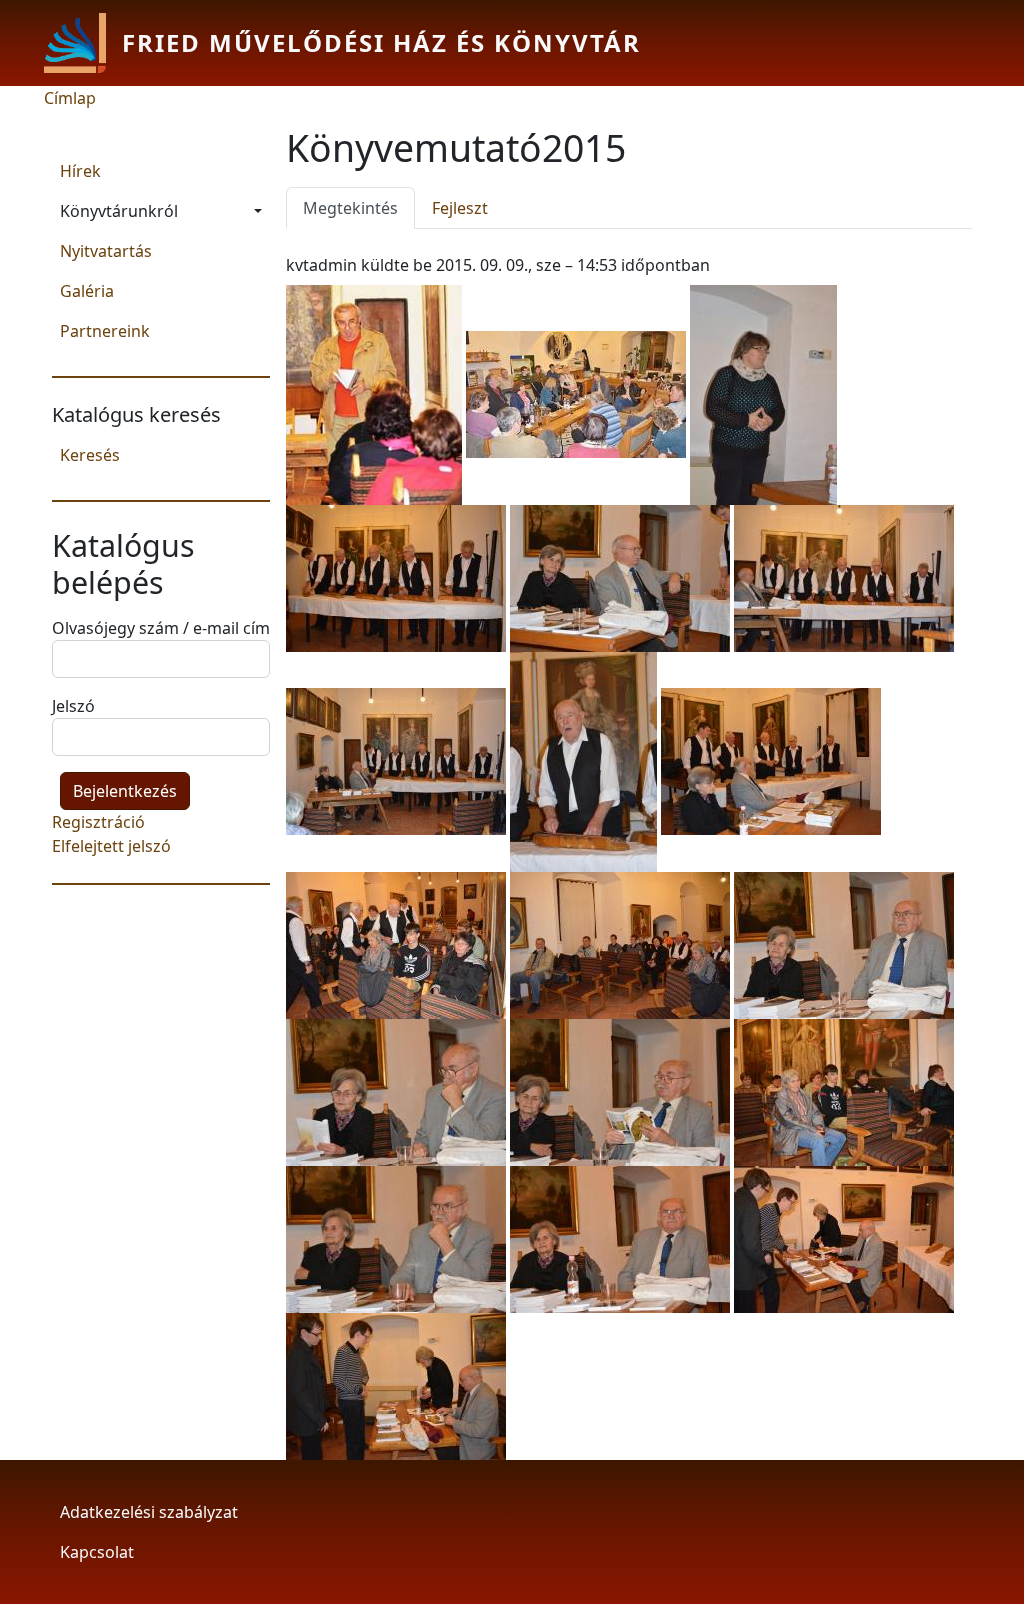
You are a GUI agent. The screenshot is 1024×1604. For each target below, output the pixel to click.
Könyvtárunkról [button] (119, 211)
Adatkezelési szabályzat (149, 1512)
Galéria (87, 291)
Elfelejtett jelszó (111, 846)
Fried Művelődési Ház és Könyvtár (381, 42)
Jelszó (73, 706)
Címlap (70, 98)
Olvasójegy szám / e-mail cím (161, 628)
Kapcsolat (97, 1552)
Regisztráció (98, 822)
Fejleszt (460, 208)
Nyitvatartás (106, 251)
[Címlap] (83, 43)
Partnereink (105, 331)
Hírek (80, 171)
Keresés (90, 455)
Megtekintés (359, 207)
